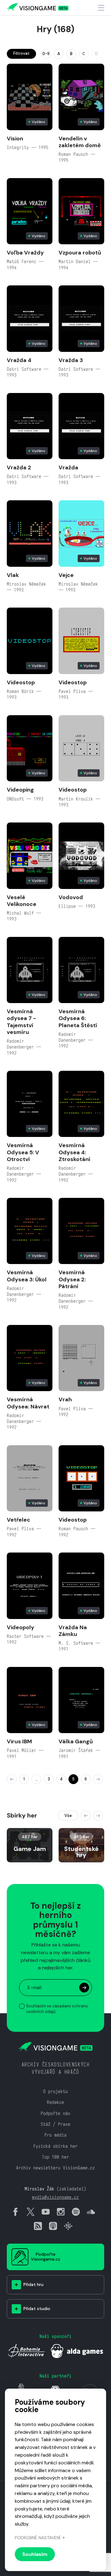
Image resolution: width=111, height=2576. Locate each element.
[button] (86, 1816)
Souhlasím (35, 2554)
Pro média (55, 2135)
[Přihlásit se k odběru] (84, 1988)
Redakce (55, 2102)
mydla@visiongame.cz (55, 2197)
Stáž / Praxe (55, 2124)
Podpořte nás (55, 2113)
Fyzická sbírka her (55, 2146)
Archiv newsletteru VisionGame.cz (55, 2168)
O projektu (55, 2091)
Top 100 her (55, 2157)
